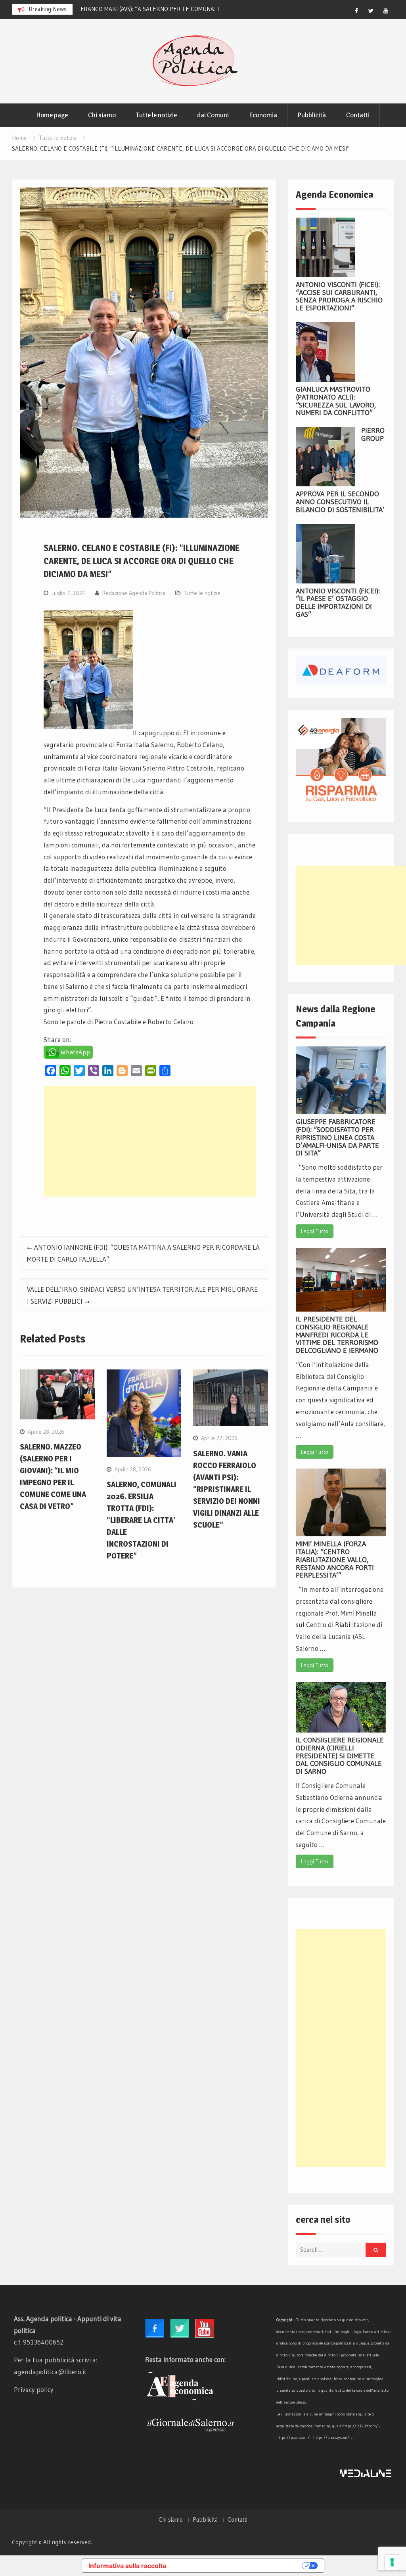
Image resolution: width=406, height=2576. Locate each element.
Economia (263, 115)
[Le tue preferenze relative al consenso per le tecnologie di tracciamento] (392, 2562)
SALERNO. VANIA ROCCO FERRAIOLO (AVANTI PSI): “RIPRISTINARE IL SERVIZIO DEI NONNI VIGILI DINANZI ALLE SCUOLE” (227, 1489)
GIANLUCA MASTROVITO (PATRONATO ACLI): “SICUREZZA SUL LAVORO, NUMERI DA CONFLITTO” (336, 401)
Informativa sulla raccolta (127, 2566)
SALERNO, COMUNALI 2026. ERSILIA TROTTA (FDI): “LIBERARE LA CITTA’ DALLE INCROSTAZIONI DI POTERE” (142, 1520)
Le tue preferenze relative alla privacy (238, 2566)
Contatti (358, 115)
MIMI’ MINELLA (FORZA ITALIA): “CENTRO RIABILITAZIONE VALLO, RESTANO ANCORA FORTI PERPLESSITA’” (335, 1560)
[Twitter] (371, 11)
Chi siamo (102, 115)
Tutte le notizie (156, 115)
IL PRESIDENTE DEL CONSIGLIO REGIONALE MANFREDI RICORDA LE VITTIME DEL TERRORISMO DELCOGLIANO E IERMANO (337, 1335)
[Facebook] (356, 11)
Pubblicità (312, 115)
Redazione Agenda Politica (134, 593)
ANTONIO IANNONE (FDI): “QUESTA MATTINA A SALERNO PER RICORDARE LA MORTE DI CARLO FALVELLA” (143, 1253)
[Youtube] (386, 11)
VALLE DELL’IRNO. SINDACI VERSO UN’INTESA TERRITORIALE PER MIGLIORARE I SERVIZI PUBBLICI (142, 1295)
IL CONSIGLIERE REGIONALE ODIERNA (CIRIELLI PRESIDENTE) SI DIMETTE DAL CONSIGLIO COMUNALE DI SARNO (340, 1756)
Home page (52, 115)
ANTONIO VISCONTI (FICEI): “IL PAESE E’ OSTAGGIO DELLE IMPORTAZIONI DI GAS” (338, 603)
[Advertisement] (150, 1141)
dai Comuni (213, 115)
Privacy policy (34, 2390)
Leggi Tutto (315, 1231)
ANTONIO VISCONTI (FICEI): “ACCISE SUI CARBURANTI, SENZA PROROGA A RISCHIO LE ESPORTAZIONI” (339, 296)
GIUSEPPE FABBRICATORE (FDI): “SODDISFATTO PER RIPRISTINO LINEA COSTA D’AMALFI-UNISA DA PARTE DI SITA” (337, 1137)
